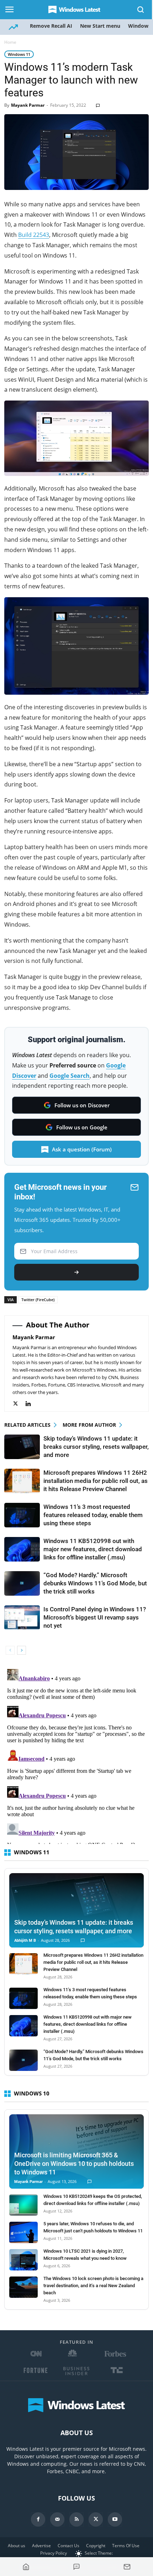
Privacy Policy (54, 2553)
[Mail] (57, 2519)
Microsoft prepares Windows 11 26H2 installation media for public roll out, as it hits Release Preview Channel (96, 1481)
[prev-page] (10, 1650)
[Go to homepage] (26, 2567)
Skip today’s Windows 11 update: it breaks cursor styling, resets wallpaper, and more (96, 1447)
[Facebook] (38, 2519)
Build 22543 (34, 235)
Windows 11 (19, 54)
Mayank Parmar (28, 105)
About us (17, 2546)
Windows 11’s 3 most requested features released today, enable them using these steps (93, 1515)
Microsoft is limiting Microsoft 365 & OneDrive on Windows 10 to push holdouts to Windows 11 (74, 2164)
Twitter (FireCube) (38, 1300)
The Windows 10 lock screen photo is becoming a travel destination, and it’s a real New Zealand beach (93, 2286)
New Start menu (100, 26)
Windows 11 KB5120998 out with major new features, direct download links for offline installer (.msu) (93, 1549)
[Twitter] (19, 1404)
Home (10, 42)
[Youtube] (115, 2519)
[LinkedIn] (32, 1404)
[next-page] (22, 1650)
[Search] (141, 10)
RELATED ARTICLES (27, 1425)
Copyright (96, 2546)
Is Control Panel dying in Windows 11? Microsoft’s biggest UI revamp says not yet (95, 1617)
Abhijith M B (25, 1941)
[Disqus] (76, 1755)
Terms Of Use (126, 2546)
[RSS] (76, 2519)
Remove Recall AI (51, 26)
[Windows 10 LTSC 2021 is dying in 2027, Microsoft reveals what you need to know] (23, 2260)
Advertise (41, 2546)
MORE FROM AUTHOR (89, 1425)
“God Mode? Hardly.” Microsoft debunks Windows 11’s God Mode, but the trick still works (95, 1583)
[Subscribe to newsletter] (127, 2567)
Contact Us (68, 2546)
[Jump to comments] (76, 2567)
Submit (76, 1272)
